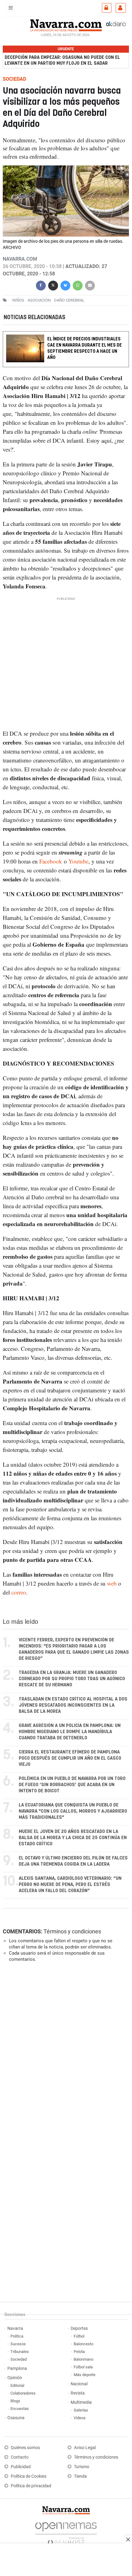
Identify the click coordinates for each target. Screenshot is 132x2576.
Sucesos (18, 2344)
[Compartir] (41, 284)
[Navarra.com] (66, 25)
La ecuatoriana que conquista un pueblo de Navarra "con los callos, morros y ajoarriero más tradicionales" (73, 1811)
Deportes (79, 2328)
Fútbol (79, 2336)
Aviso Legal (85, 2448)
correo (19, 1593)
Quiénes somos (25, 2448)
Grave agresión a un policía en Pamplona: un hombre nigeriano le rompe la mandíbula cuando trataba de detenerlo (70, 1732)
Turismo (82, 2467)
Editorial (17, 2385)
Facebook (51, 861)
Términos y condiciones (72, 1931)
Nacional (79, 2384)
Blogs (15, 2401)
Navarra (15, 2328)
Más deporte (85, 2375)
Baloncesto (83, 2344)
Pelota (79, 2352)
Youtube (78, 861)
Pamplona (17, 2369)
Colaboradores (23, 2393)
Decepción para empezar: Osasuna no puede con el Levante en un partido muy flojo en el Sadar (62, 60)
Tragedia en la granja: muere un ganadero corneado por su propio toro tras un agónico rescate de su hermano (72, 1679)
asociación (39, 300)
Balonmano (83, 2359)
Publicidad (21, 2467)
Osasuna (16, 2418)
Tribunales (20, 2352)
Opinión (15, 2378)
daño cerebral (69, 300)
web (112, 1584)
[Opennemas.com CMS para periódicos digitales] (66, 2532)
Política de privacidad (31, 2486)
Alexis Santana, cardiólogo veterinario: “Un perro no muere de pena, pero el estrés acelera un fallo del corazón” (70, 1885)
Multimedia (81, 2402)
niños (18, 300)
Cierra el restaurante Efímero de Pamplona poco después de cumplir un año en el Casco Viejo (70, 1758)
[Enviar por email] (90, 284)
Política (17, 2336)
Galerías (81, 2410)
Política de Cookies (29, 2476)
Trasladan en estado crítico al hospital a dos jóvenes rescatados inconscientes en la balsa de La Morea (73, 1705)
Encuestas (20, 2409)
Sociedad (19, 2359)
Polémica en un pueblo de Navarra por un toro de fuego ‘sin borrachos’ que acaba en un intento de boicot (72, 1785)
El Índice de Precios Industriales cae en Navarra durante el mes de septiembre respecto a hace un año (85, 349)
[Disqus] (65, 2052)
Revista (78, 2393)
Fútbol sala (83, 2367)
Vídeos (80, 2418)
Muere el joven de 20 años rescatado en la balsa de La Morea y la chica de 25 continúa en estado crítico (73, 1838)
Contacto (20, 2457)
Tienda (80, 2476)
